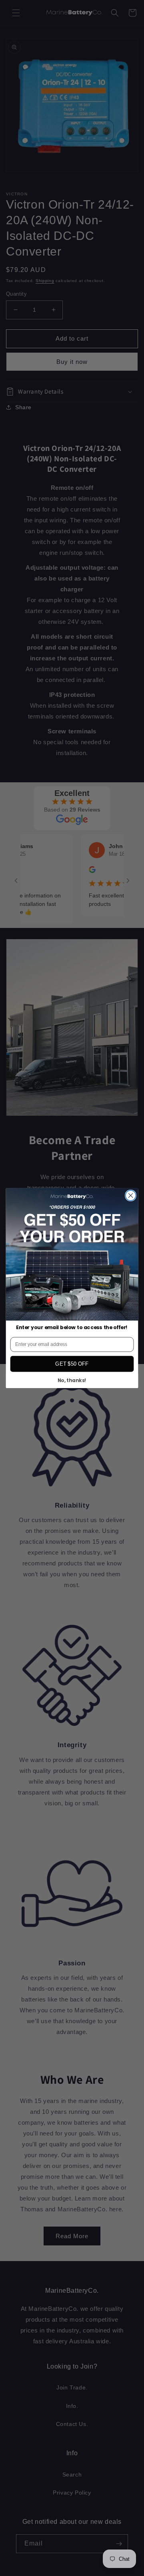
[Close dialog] (131, 1196)
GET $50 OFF (72, 1364)
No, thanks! (72, 1381)
